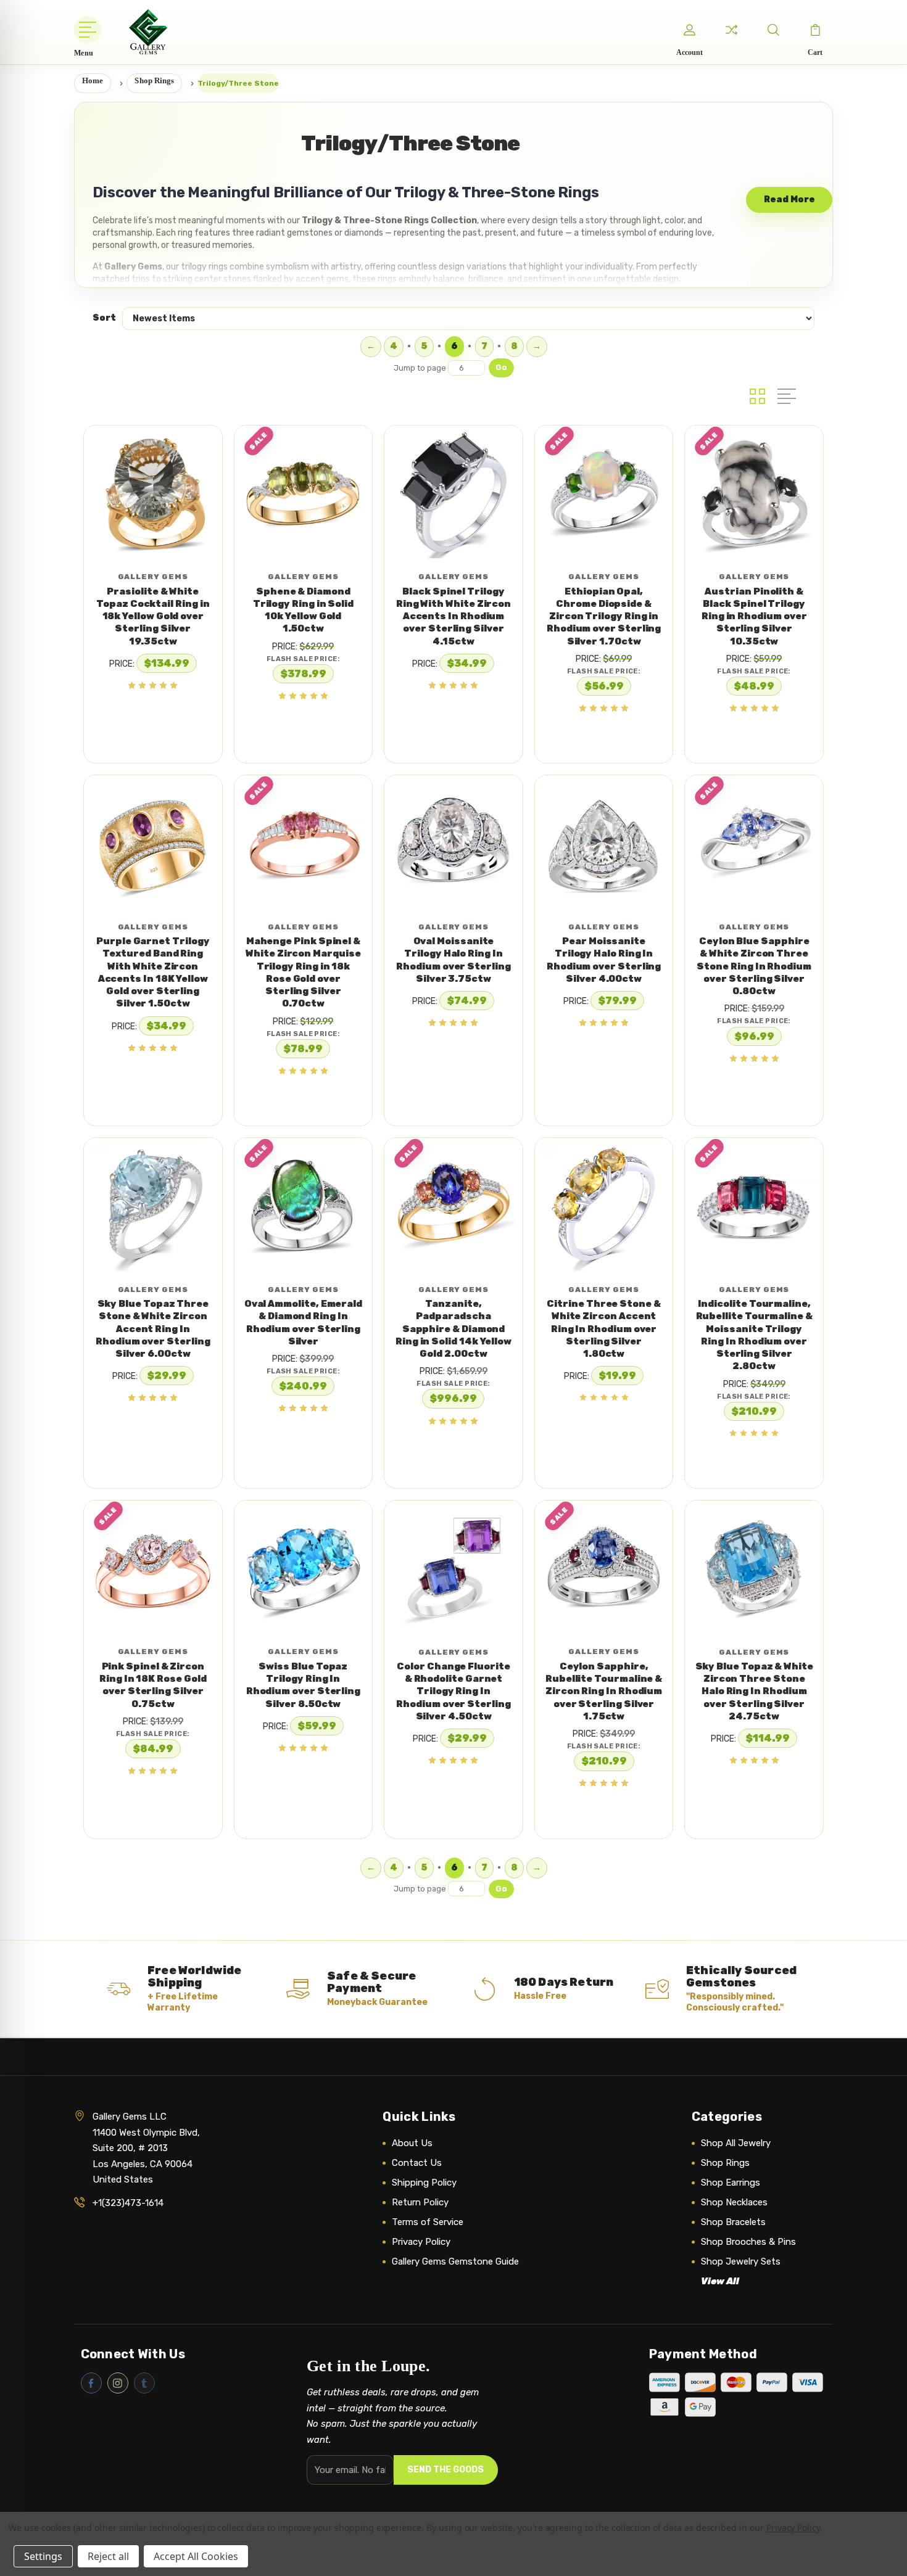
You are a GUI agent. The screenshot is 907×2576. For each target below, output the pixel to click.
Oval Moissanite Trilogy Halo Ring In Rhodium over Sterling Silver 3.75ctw (453, 960)
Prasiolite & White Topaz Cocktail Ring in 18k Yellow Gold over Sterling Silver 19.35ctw (153, 616)
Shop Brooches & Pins (748, 2242)
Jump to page (421, 368)
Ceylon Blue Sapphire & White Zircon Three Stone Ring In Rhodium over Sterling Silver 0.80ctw (754, 966)
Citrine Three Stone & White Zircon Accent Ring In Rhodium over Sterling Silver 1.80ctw (603, 1329)
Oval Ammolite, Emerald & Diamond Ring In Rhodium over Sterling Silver (303, 1323)
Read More (789, 200)
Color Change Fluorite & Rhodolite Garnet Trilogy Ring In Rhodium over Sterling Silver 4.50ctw (453, 1691)
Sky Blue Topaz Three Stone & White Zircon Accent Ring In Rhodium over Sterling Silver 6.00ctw (153, 1329)
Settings (43, 2556)
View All (720, 2281)
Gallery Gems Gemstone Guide (455, 2261)
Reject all (108, 2556)
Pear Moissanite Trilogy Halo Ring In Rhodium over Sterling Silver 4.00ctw (604, 960)
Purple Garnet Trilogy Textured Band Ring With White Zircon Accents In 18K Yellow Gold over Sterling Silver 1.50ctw (153, 972)
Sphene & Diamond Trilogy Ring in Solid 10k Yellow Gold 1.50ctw (303, 610)
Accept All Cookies (196, 2556)
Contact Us (417, 2163)
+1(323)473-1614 (128, 2203)
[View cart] (815, 30)
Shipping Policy (424, 2183)
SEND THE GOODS (445, 2470)
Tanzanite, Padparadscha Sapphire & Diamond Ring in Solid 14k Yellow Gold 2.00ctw (453, 1329)
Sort (104, 318)
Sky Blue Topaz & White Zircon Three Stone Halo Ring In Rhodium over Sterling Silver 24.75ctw (754, 1691)
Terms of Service (428, 2222)
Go (501, 367)
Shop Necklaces (734, 2202)
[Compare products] (731, 30)
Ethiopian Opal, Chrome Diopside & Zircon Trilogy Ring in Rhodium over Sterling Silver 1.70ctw (604, 616)
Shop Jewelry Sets (741, 2261)
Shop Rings (725, 2163)
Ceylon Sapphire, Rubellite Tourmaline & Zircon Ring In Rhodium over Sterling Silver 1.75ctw (604, 1691)
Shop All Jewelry (736, 2143)
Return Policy (420, 2202)
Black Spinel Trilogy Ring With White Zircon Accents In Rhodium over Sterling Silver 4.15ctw (453, 616)
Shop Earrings (731, 2183)
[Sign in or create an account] (689, 30)
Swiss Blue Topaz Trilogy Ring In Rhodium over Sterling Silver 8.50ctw (303, 1685)
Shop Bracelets (733, 2222)
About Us (412, 2143)
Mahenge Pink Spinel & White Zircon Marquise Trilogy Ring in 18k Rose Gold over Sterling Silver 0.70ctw (303, 972)
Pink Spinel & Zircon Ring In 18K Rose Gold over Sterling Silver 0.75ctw (153, 1685)
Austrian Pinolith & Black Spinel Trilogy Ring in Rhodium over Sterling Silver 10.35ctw (754, 616)
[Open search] (773, 30)
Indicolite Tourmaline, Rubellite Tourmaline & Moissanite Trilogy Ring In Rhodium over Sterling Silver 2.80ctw (754, 1335)
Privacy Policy (421, 2242)
